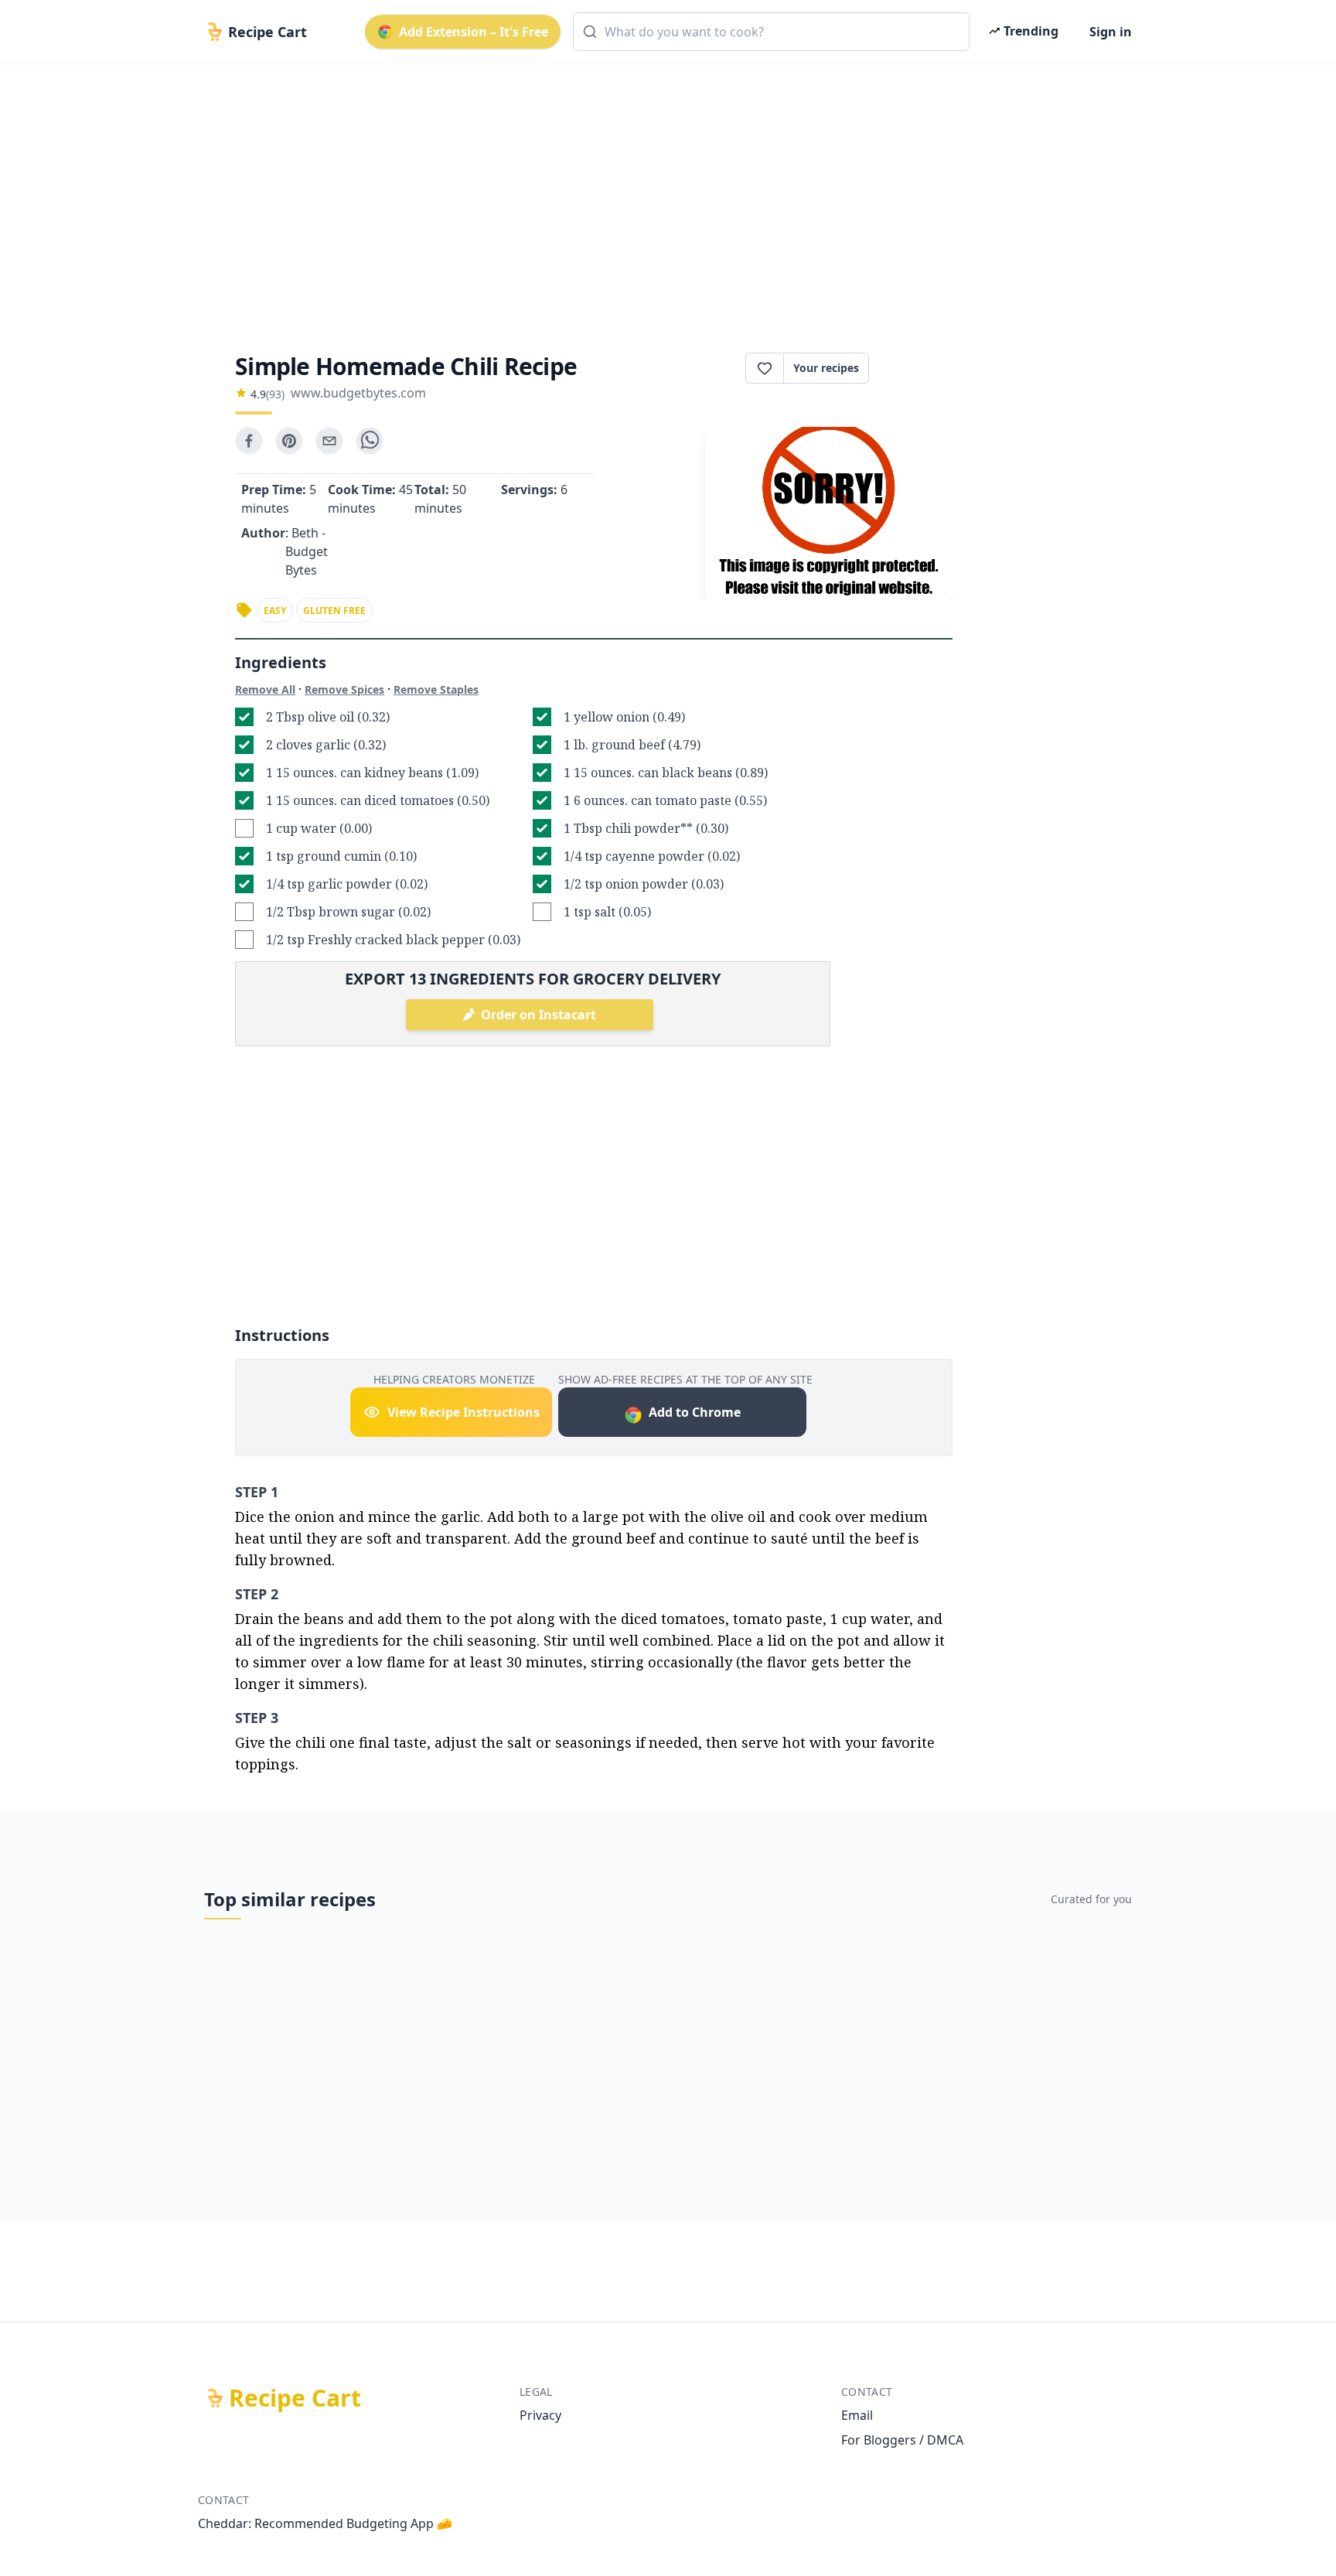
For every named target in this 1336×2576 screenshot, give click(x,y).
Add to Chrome (695, 1412)
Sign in (1111, 32)
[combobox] (771, 32)
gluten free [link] (334, 611)
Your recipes (826, 368)
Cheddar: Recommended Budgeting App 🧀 (325, 2523)
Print (918, 368)
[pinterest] (289, 441)
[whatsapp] (370, 441)
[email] (329, 441)
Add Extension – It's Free (474, 32)
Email (857, 2415)
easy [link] (275, 611)
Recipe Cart (295, 2398)
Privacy (540, 2415)
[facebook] (249, 441)
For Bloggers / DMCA (902, 2440)
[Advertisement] (662, 195)
